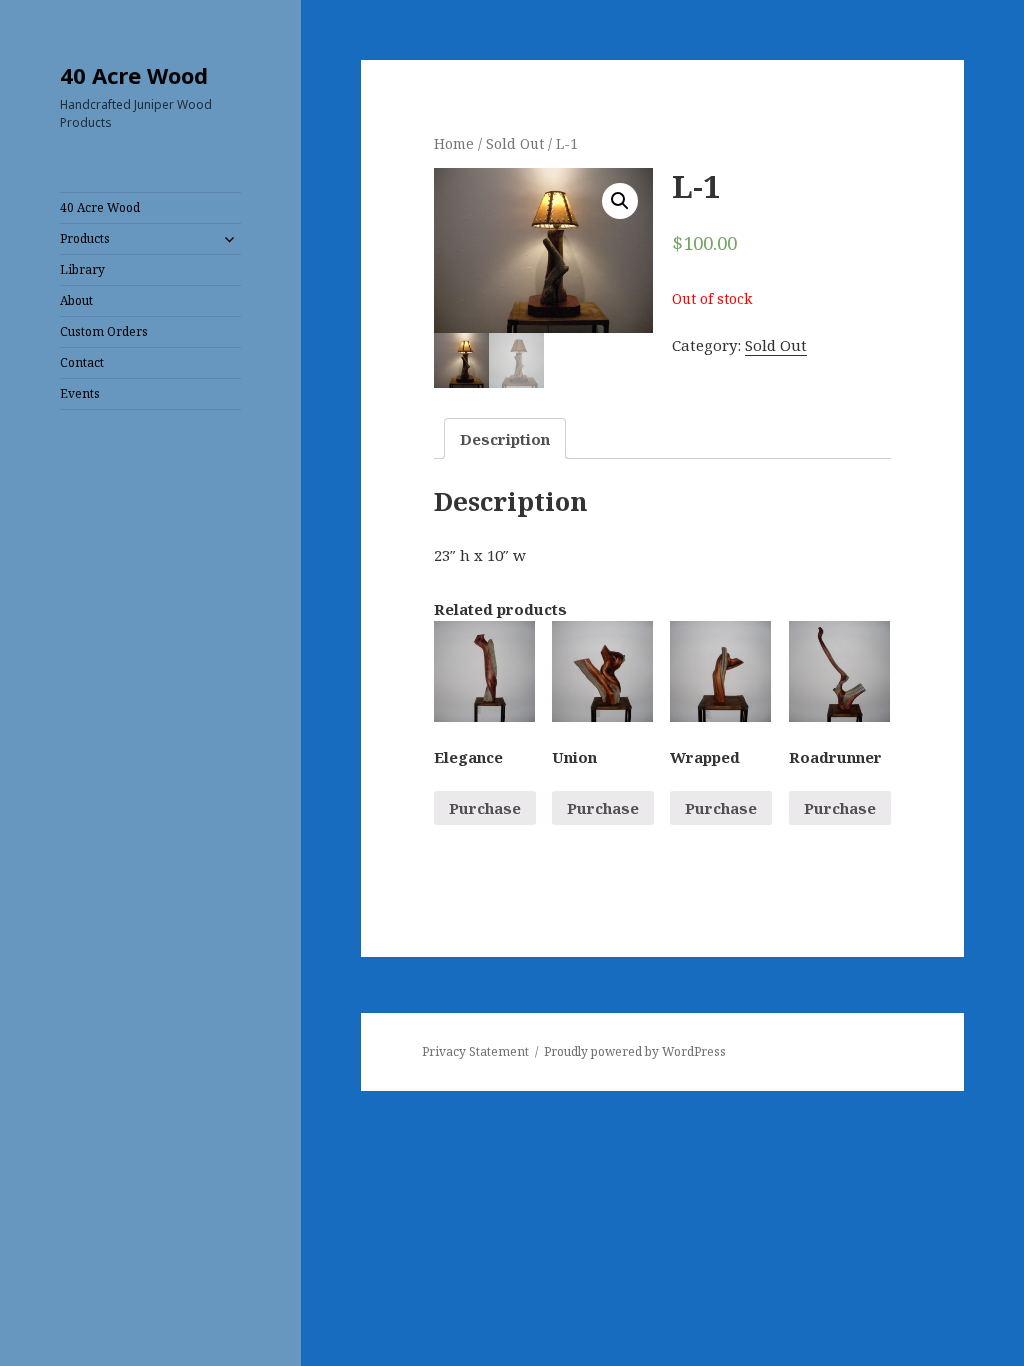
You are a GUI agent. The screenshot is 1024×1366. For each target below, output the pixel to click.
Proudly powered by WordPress (635, 1051)
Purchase (485, 808)
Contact (82, 362)
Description (505, 439)
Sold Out (515, 143)
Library (82, 269)
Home (454, 143)
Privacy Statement (475, 1051)
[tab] (505, 438)
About (76, 300)
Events (80, 393)
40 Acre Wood (134, 75)
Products (85, 238)
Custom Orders (104, 331)
